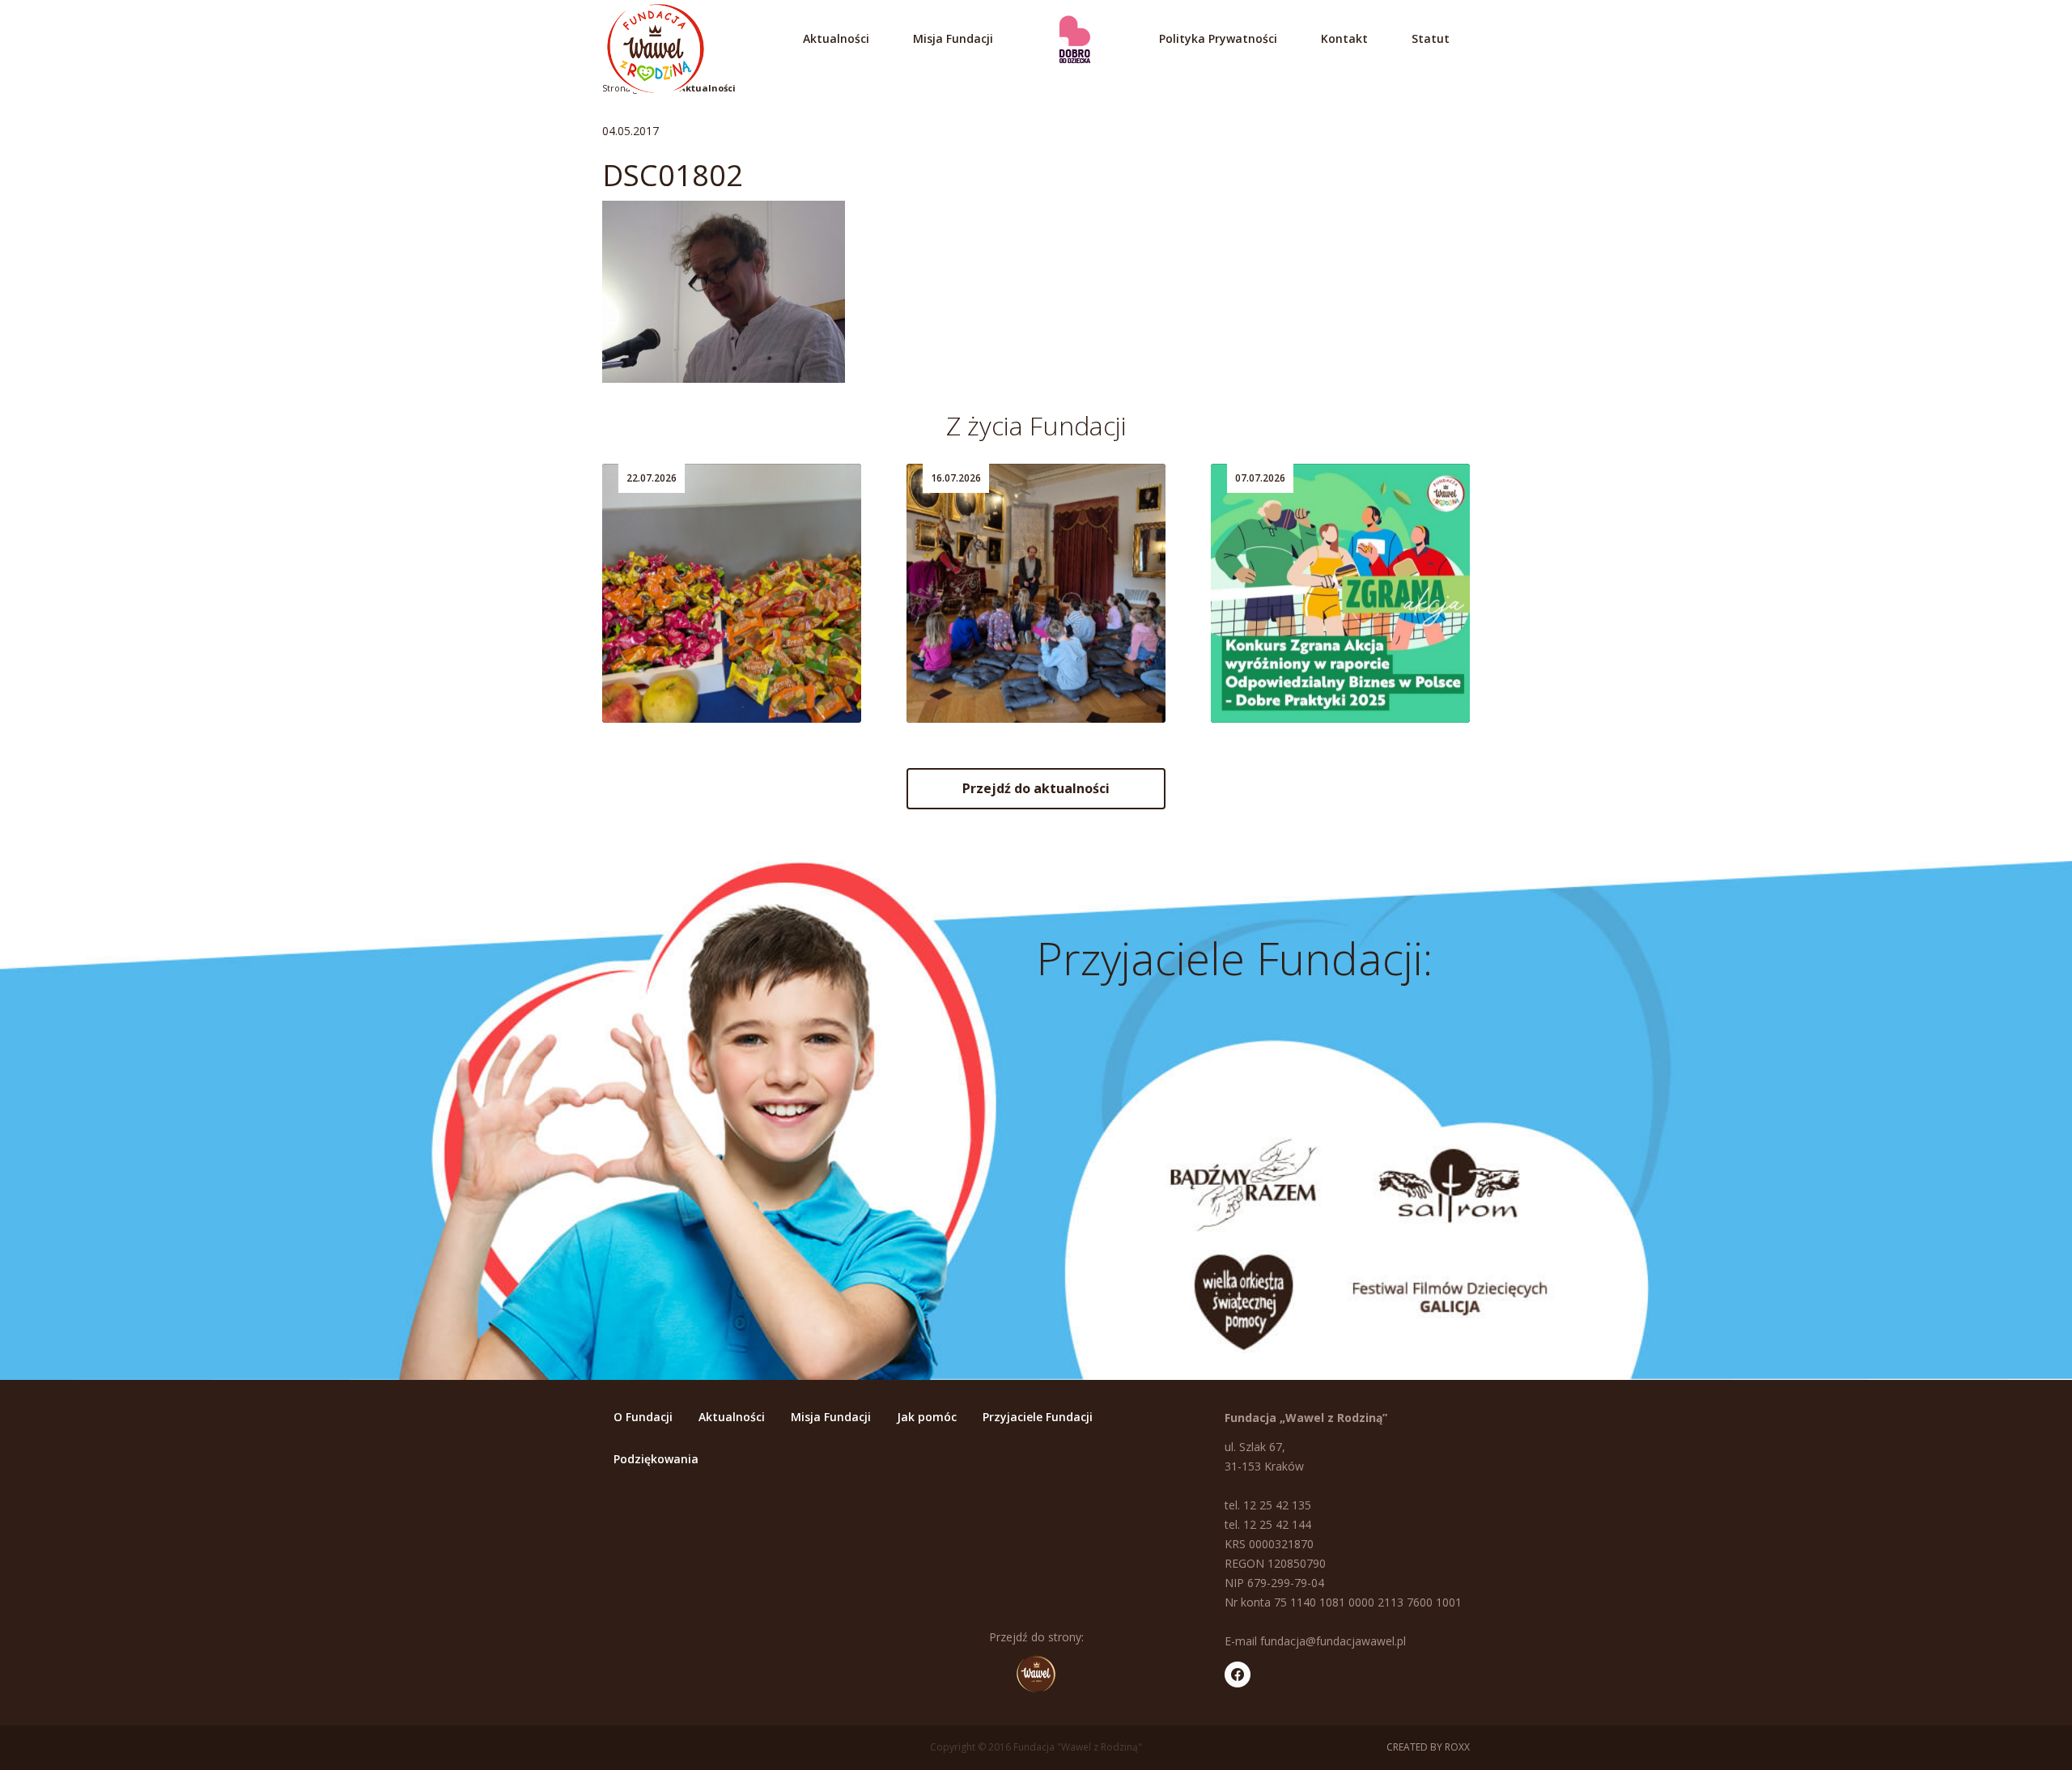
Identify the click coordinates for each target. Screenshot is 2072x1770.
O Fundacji (643, 1417)
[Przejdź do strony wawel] (1036, 1674)
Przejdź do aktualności (1036, 788)
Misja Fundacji (953, 38)
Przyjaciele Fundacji (1038, 1417)
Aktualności (836, 38)
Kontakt (1344, 38)
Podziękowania (656, 1459)
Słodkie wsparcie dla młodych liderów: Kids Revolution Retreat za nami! (723, 656)
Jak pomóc (927, 1417)
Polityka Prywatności (1218, 38)
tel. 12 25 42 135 (1268, 1505)
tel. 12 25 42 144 (1268, 1524)
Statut (1431, 38)
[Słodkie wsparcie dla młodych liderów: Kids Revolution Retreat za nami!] (732, 593)
